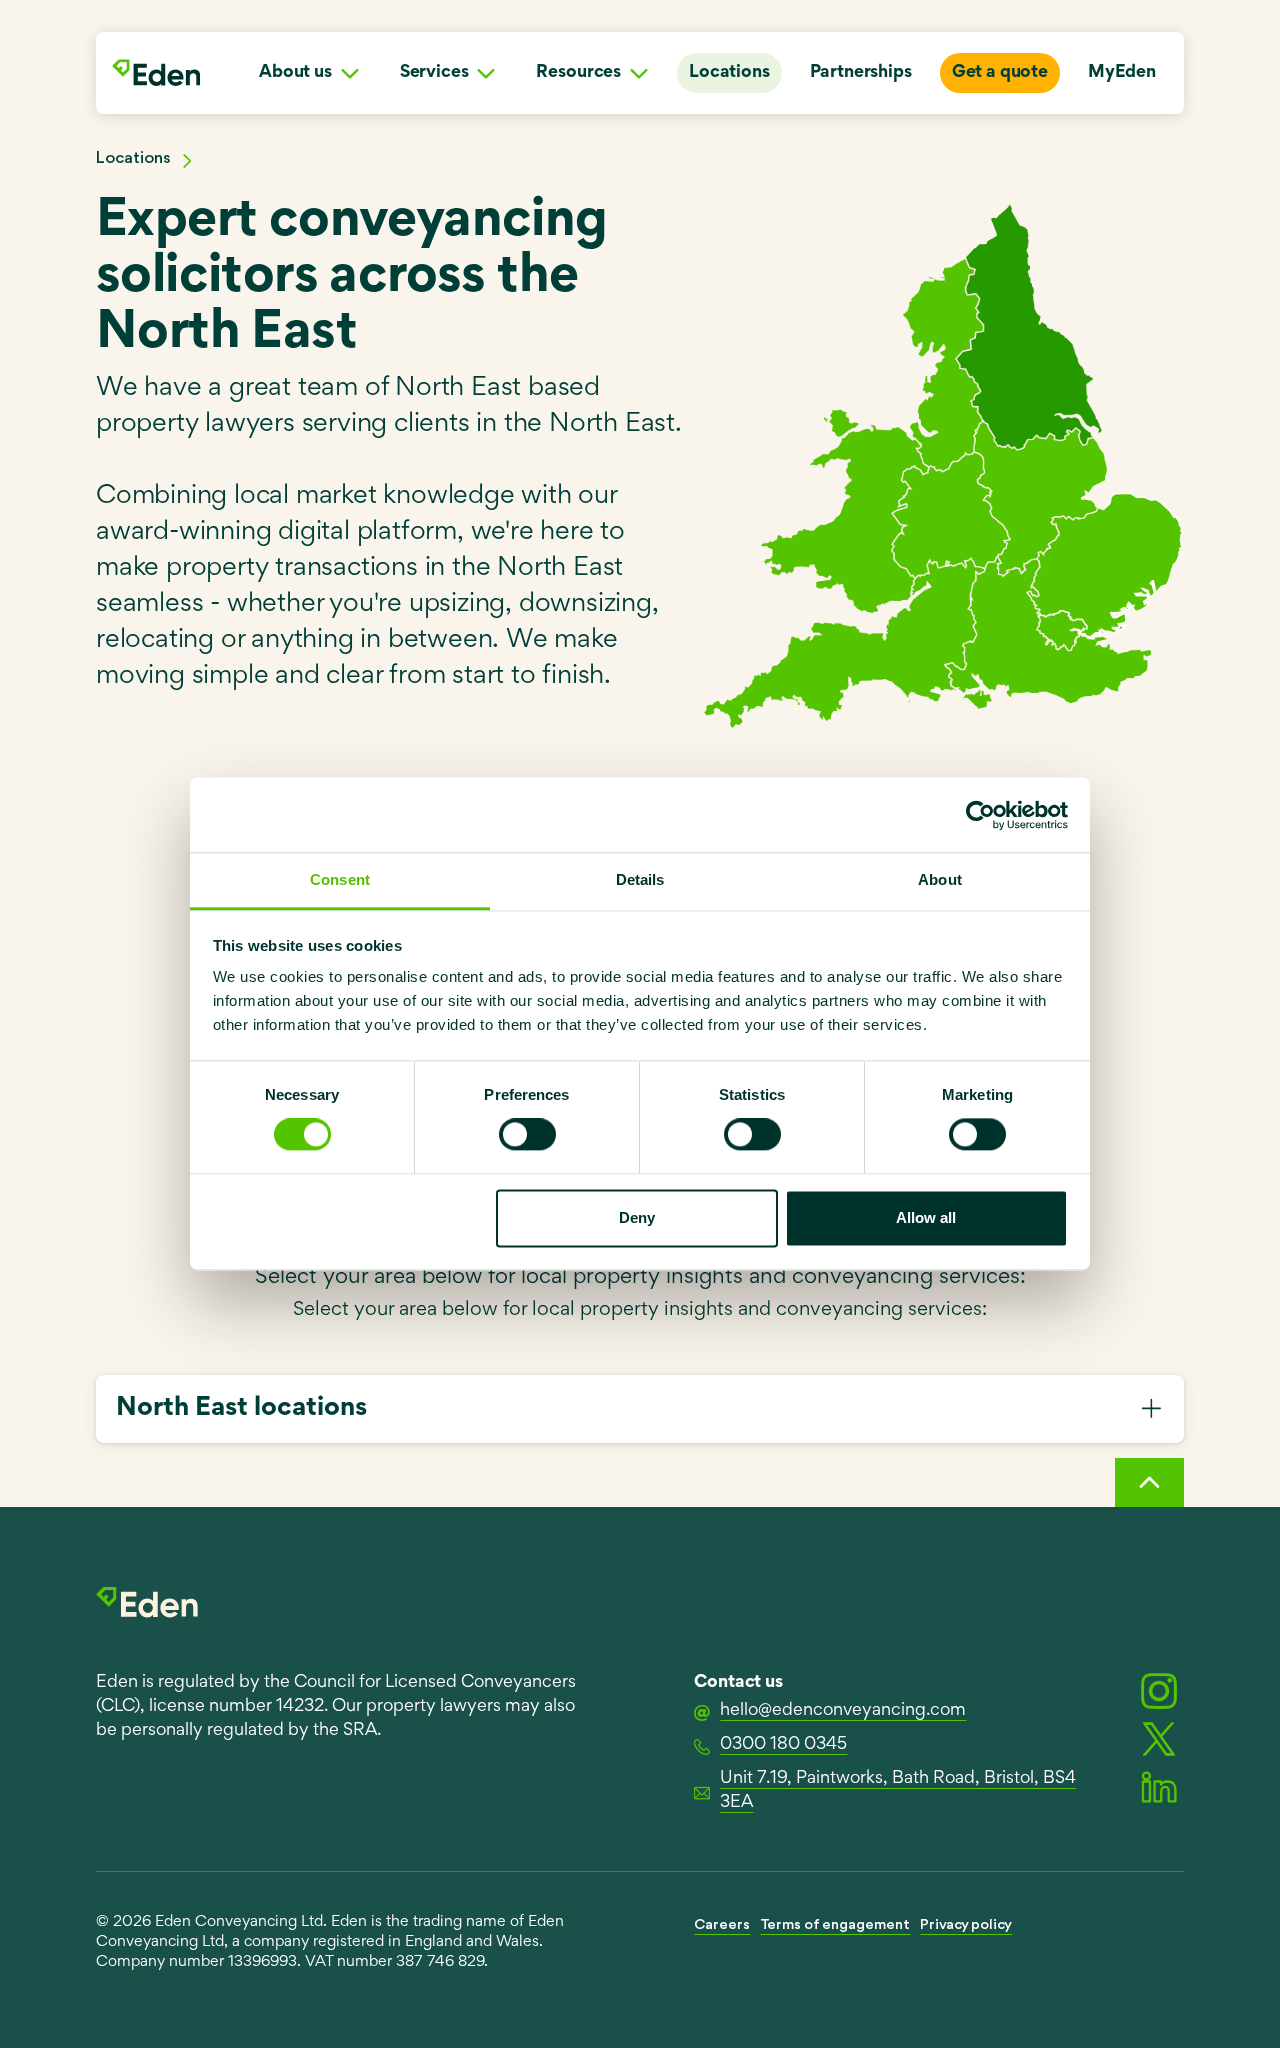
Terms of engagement (835, 1925)
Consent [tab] (340, 879)
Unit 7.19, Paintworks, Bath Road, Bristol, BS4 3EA (898, 1791)
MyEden (1122, 73)
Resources (578, 73)
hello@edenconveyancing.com (843, 1711)
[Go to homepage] (156, 73)
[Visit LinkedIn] (1159, 1787)
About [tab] (940, 879)
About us (295, 73)
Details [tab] (640, 879)
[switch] (527, 1135)
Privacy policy (966, 1925)
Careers (722, 1925)
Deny (637, 1217)
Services (434, 73)
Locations (729, 73)
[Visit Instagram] (1159, 1691)
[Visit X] (1159, 1739)
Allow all (926, 1217)
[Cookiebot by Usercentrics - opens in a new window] (980, 815)
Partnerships (861, 73)
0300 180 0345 (783, 1745)
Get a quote (1000, 73)
